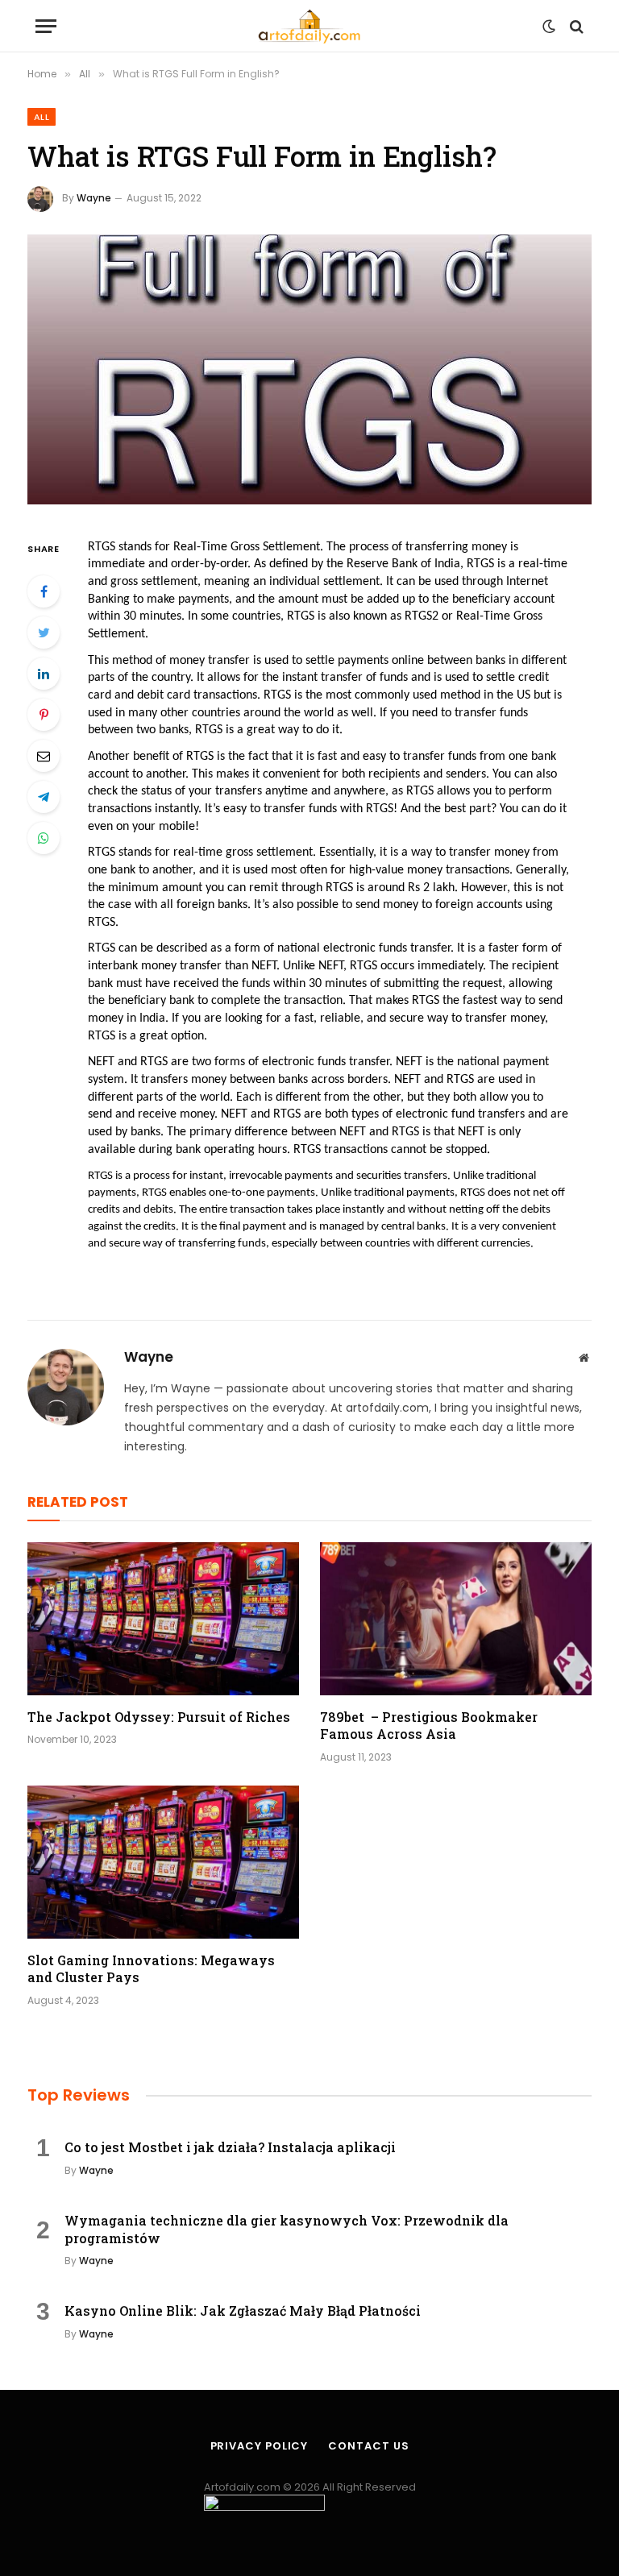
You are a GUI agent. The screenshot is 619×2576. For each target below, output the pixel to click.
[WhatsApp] (44, 838)
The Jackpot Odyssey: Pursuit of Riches (159, 1717)
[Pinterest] (44, 715)
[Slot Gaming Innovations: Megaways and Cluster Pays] (163, 1862)
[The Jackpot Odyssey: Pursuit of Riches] (163, 1619)
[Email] (44, 756)
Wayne (94, 198)
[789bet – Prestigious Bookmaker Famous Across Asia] (456, 1619)
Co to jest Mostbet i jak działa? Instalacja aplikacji (230, 2147)
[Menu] (46, 26)
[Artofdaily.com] (309, 26)
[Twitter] (44, 633)
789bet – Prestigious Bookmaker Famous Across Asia (429, 1726)
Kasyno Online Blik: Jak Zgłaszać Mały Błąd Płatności (243, 2311)
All (42, 117)
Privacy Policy (260, 2446)
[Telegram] (44, 797)
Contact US (368, 2446)
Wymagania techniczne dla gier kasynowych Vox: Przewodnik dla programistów (287, 2229)
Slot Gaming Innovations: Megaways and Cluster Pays (151, 1969)
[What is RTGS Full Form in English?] (309, 369)
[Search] (575, 26)
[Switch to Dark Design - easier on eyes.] (549, 27)
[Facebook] (44, 591)
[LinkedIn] (44, 674)
